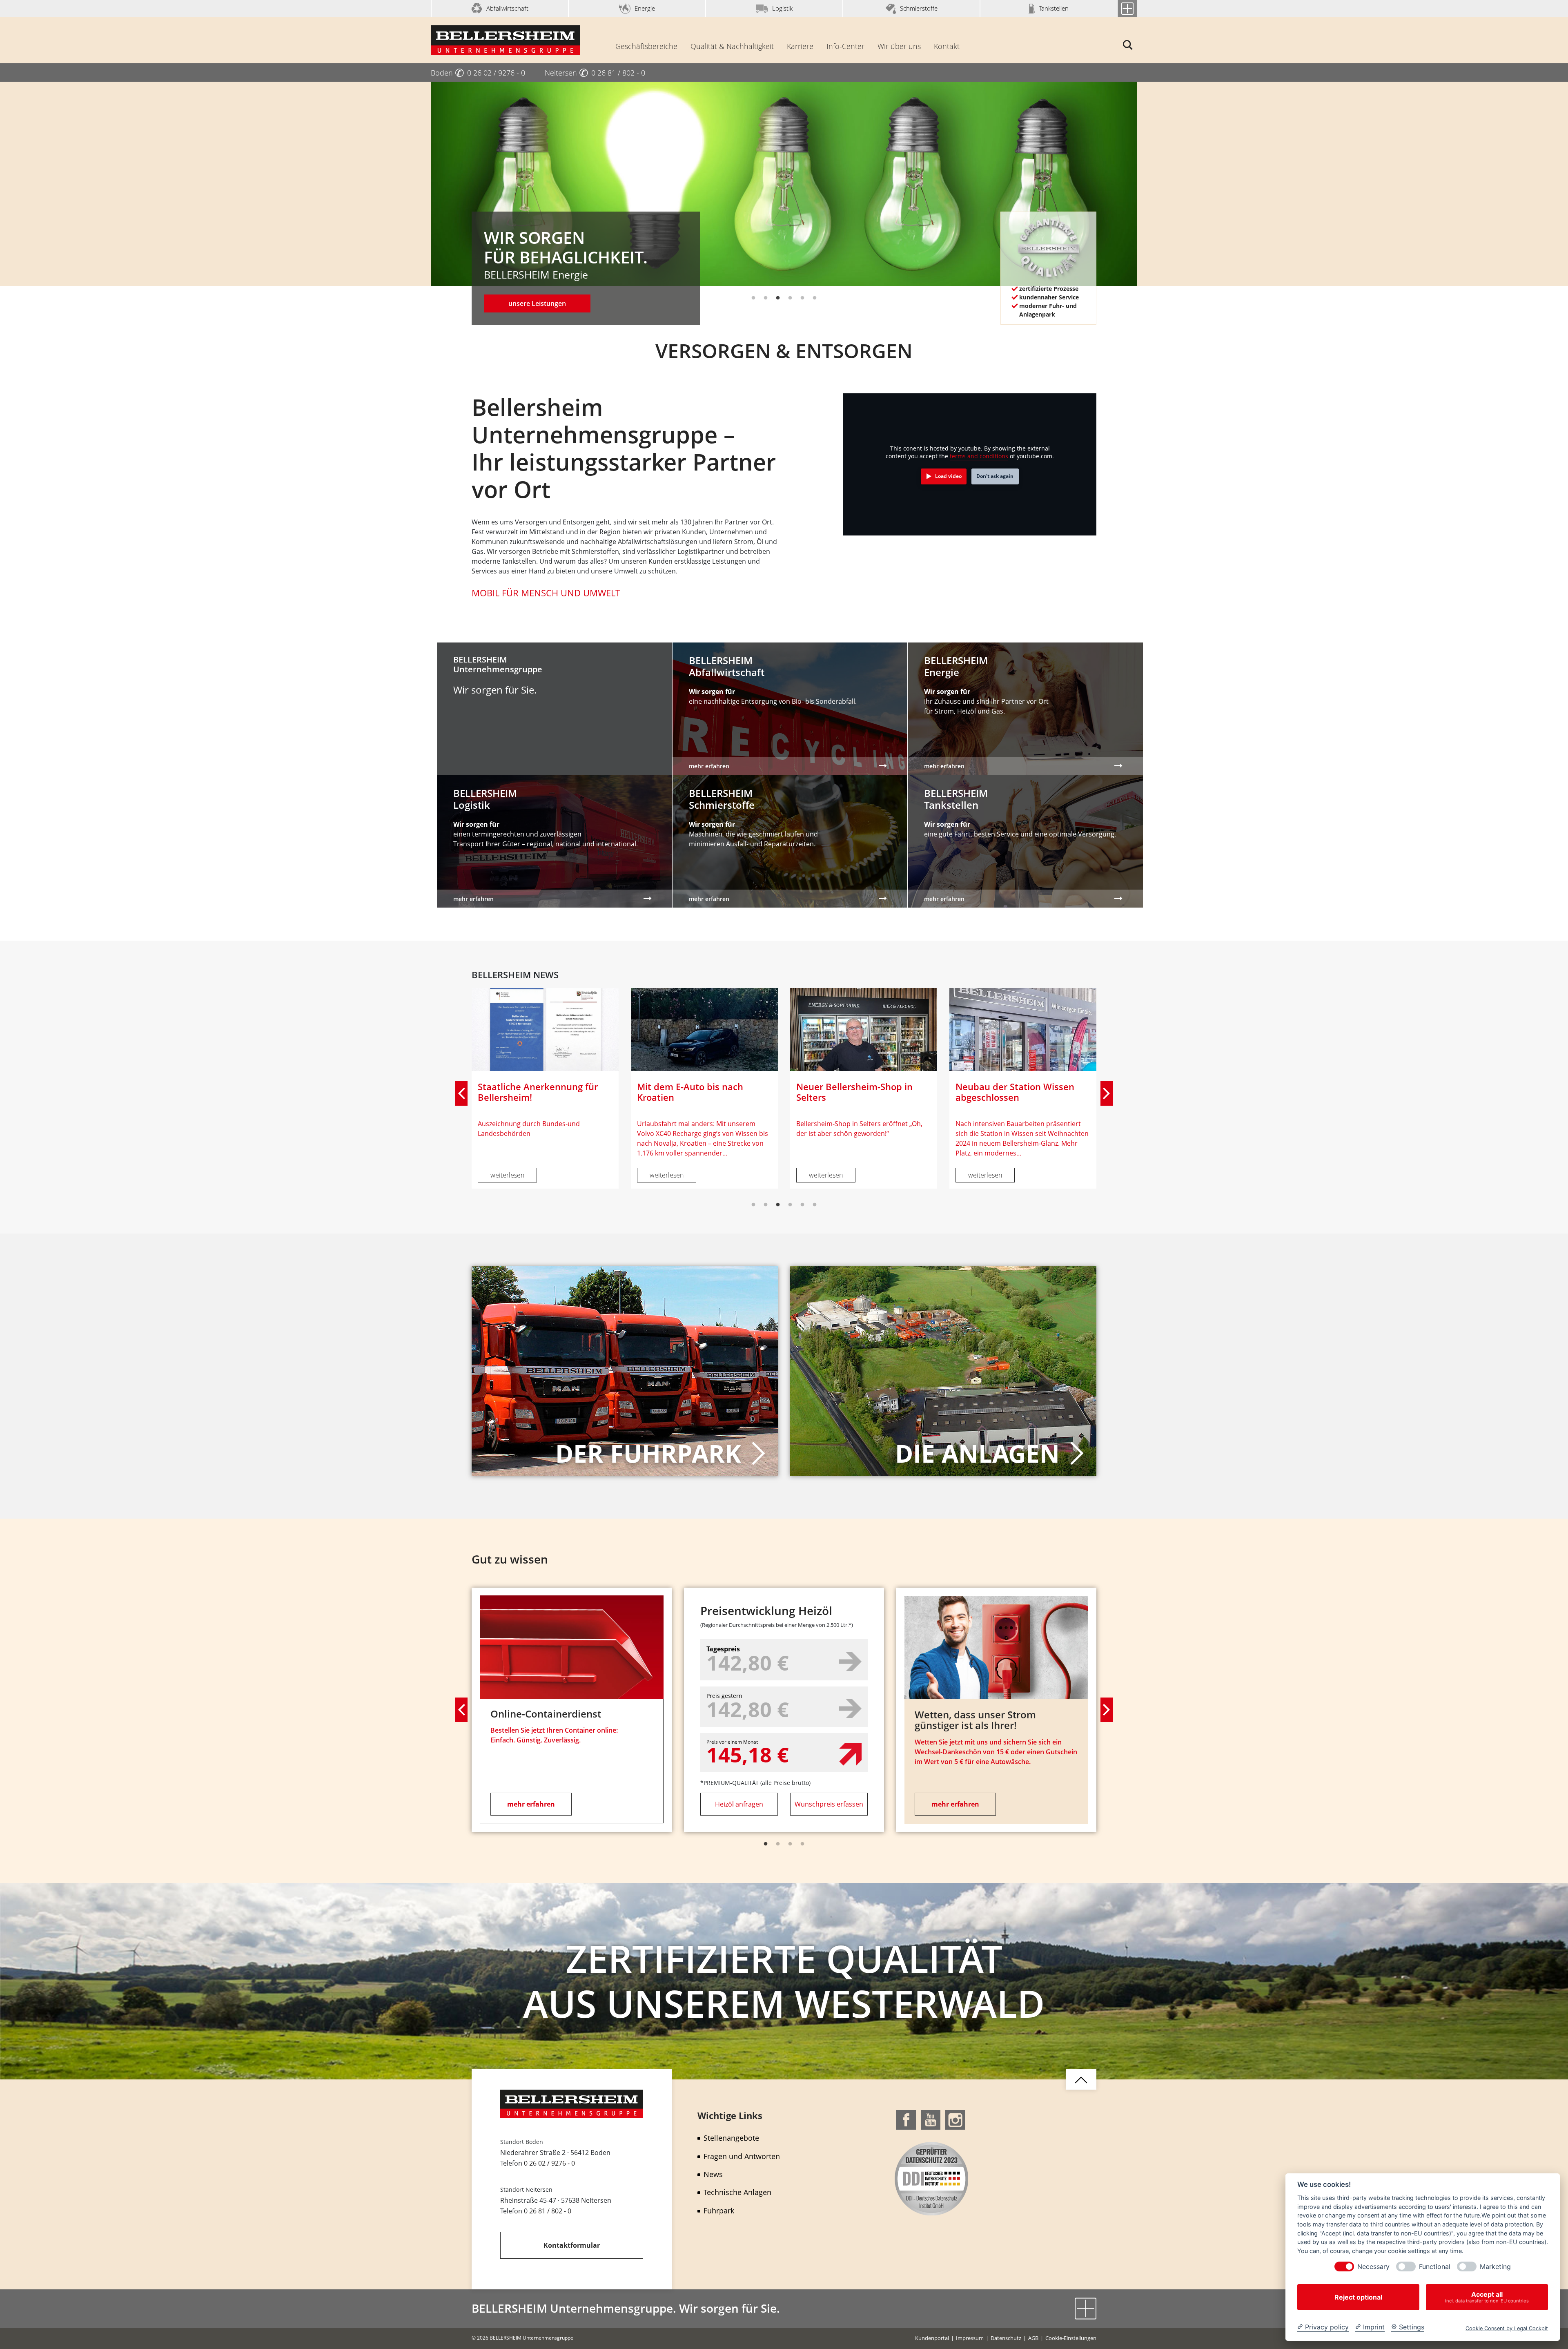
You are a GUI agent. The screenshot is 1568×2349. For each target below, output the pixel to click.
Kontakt (947, 46)
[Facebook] (906, 2119)
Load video (948, 476)
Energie (645, 8)
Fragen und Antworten (742, 2156)
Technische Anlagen (737, 2192)
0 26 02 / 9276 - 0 (549, 2163)
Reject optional (1358, 2297)
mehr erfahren (531, 1804)
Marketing (1495, 2267)
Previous (461, 1093)
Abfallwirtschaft (507, 8)
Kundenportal (932, 2338)
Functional (1435, 2267)
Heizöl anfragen (739, 1804)
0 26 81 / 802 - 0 (548, 2211)
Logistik (782, 8)
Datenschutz (1006, 2338)
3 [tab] (778, 298)
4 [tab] (790, 298)
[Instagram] (955, 2119)
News (713, 2174)
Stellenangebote (731, 2138)
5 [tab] (802, 298)
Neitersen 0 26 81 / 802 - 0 (595, 73)
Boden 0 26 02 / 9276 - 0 (478, 73)
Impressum (970, 2338)
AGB (1033, 2338)
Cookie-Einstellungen (1071, 2338)
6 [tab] (815, 298)
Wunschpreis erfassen (829, 1804)
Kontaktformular (572, 2245)
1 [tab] (753, 298)
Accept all (1487, 2297)
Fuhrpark (719, 2211)
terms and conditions (979, 456)
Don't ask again (995, 476)
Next (1107, 1093)
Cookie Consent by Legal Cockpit (1507, 2328)
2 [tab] (766, 298)
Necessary (1373, 2267)
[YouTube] (931, 2119)
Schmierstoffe (919, 8)
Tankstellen (1054, 8)
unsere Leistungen (537, 303)
